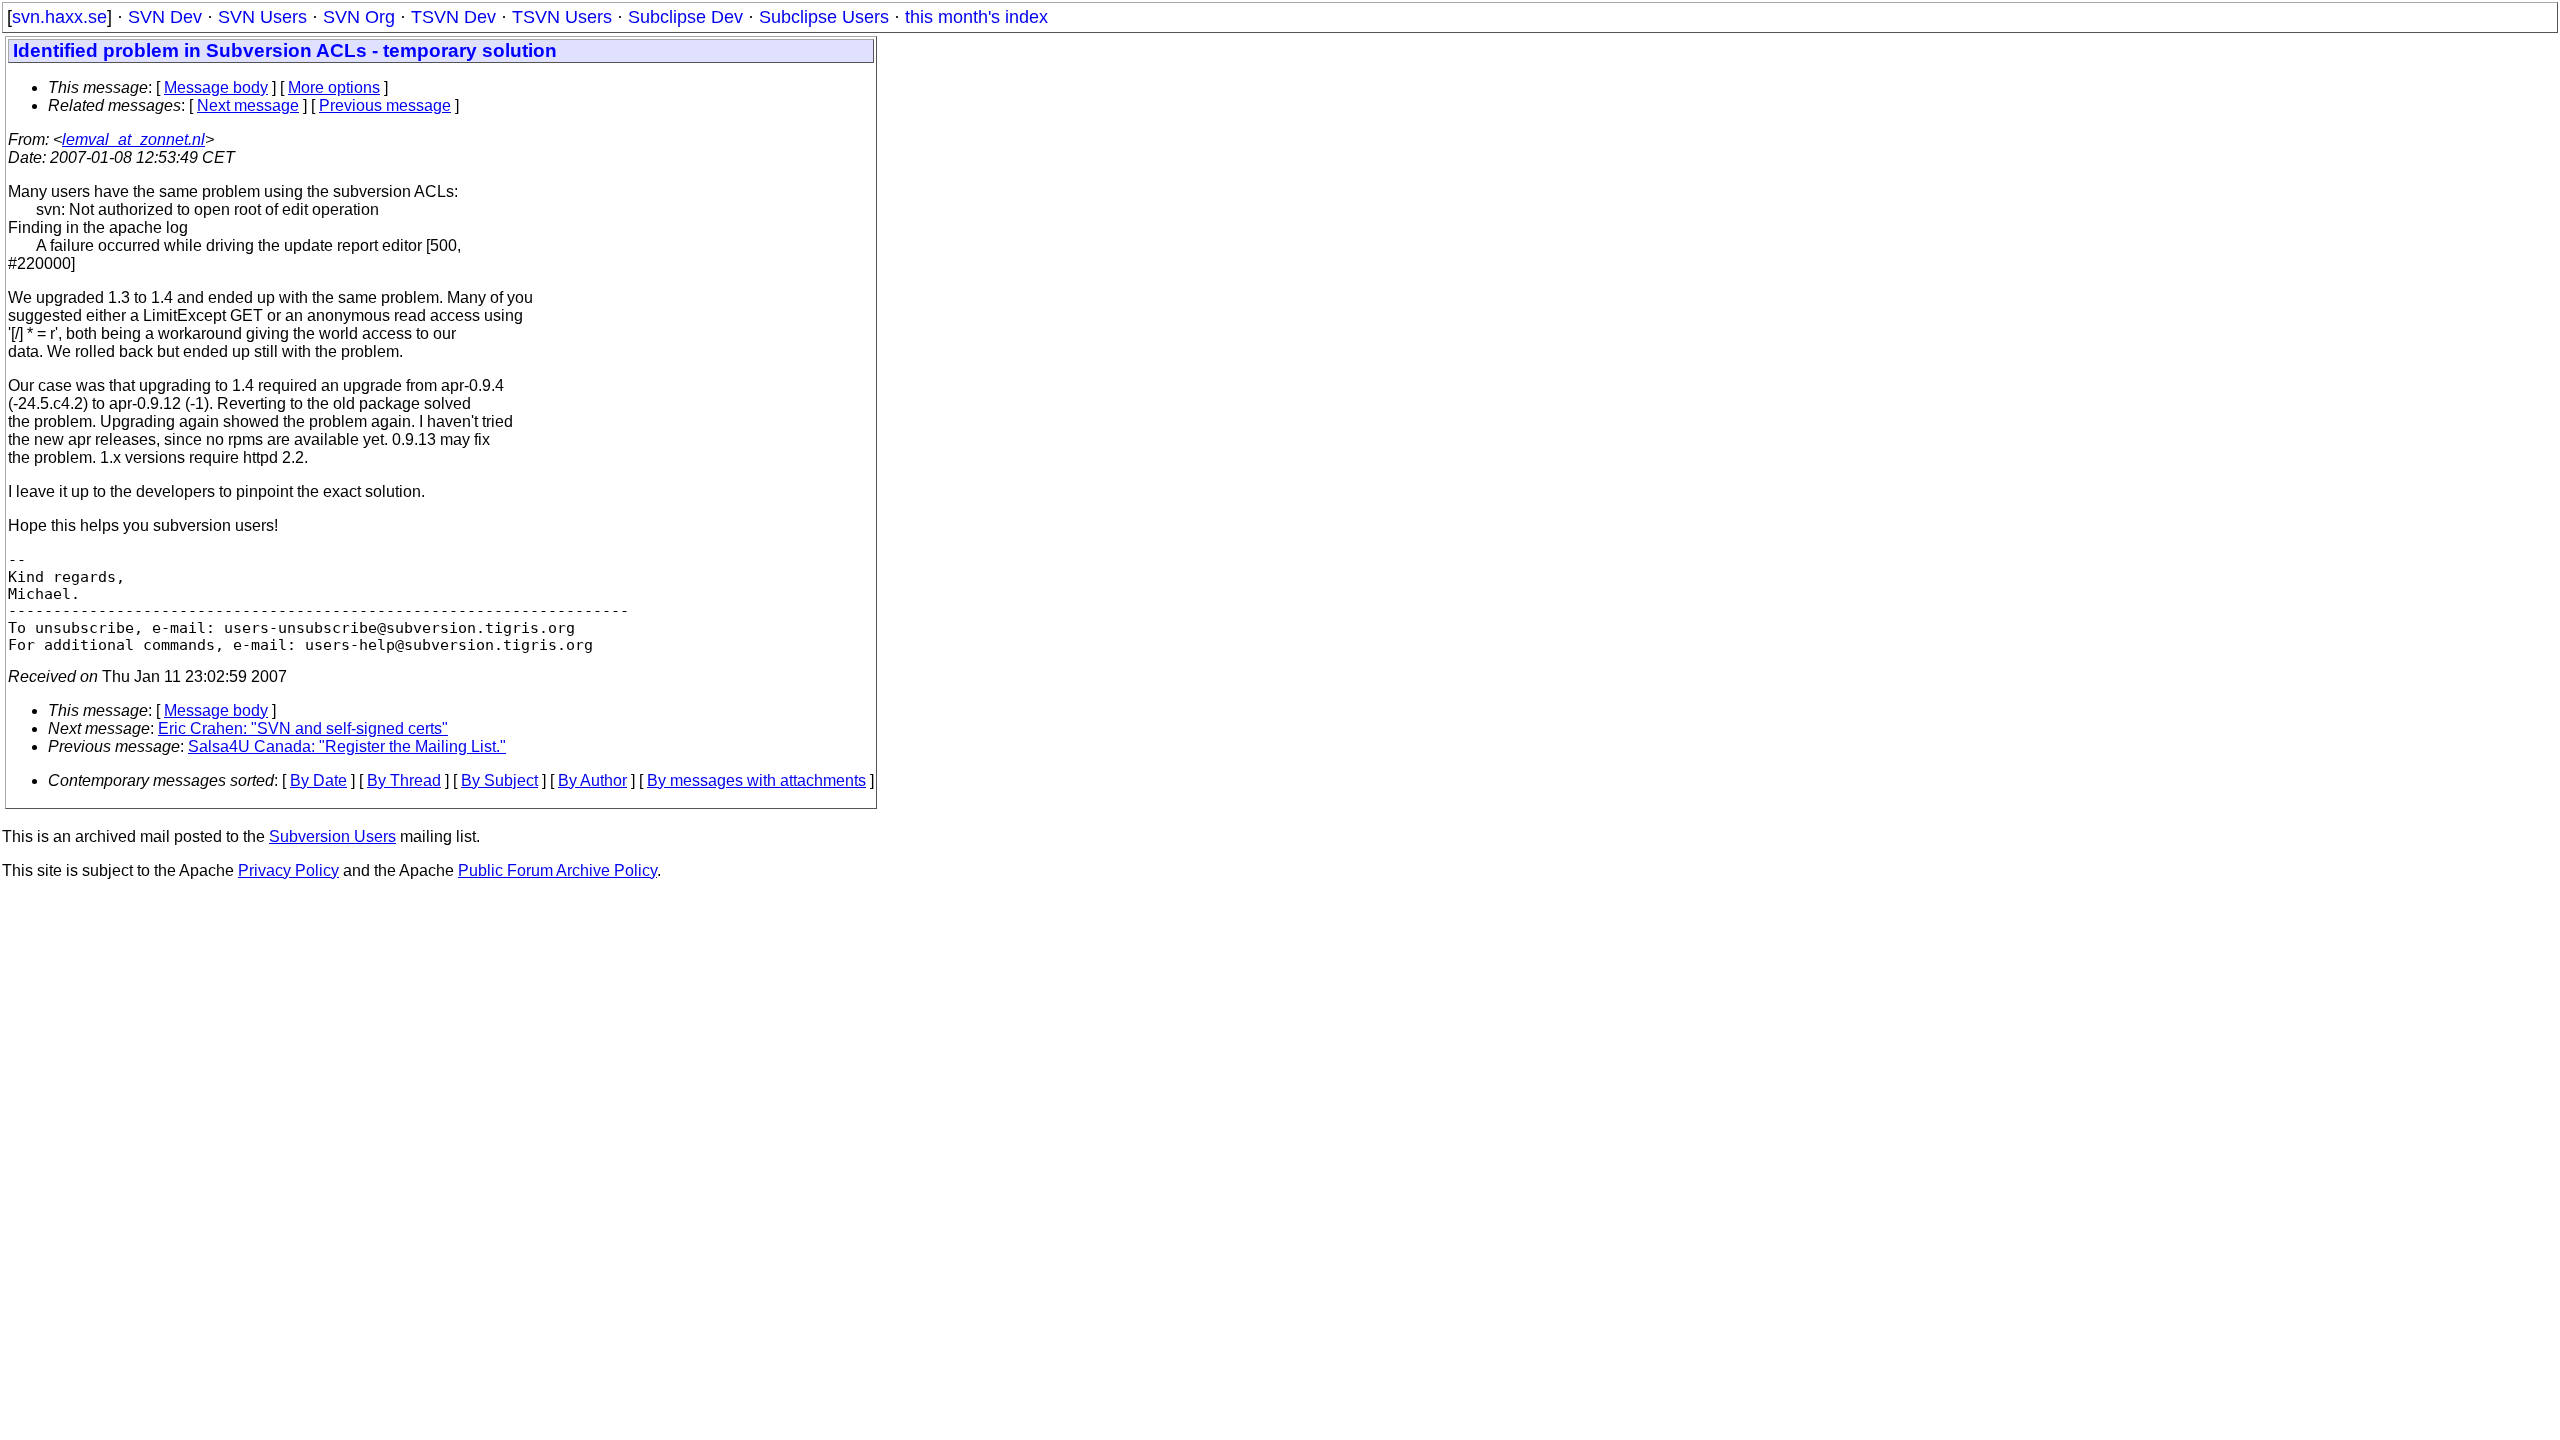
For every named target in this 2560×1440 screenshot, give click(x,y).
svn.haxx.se (59, 17)
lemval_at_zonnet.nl (133, 139)
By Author (592, 780)
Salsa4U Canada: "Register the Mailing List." (347, 746)
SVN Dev (165, 17)
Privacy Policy (288, 870)
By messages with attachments (756, 780)
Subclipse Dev (685, 17)
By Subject (499, 780)
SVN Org (359, 17)
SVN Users (262, 17)
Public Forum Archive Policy (557, 870)
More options (334, 87)
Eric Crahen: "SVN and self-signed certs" (303, 728)
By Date (318, 780)
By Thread (404, 780)
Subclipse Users (824, 17)
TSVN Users (562, 17)
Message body (216, 87)
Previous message (385, 105)
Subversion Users (332, 836)
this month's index (976, 17)
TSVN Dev (453, 17)
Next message (248, 105)
